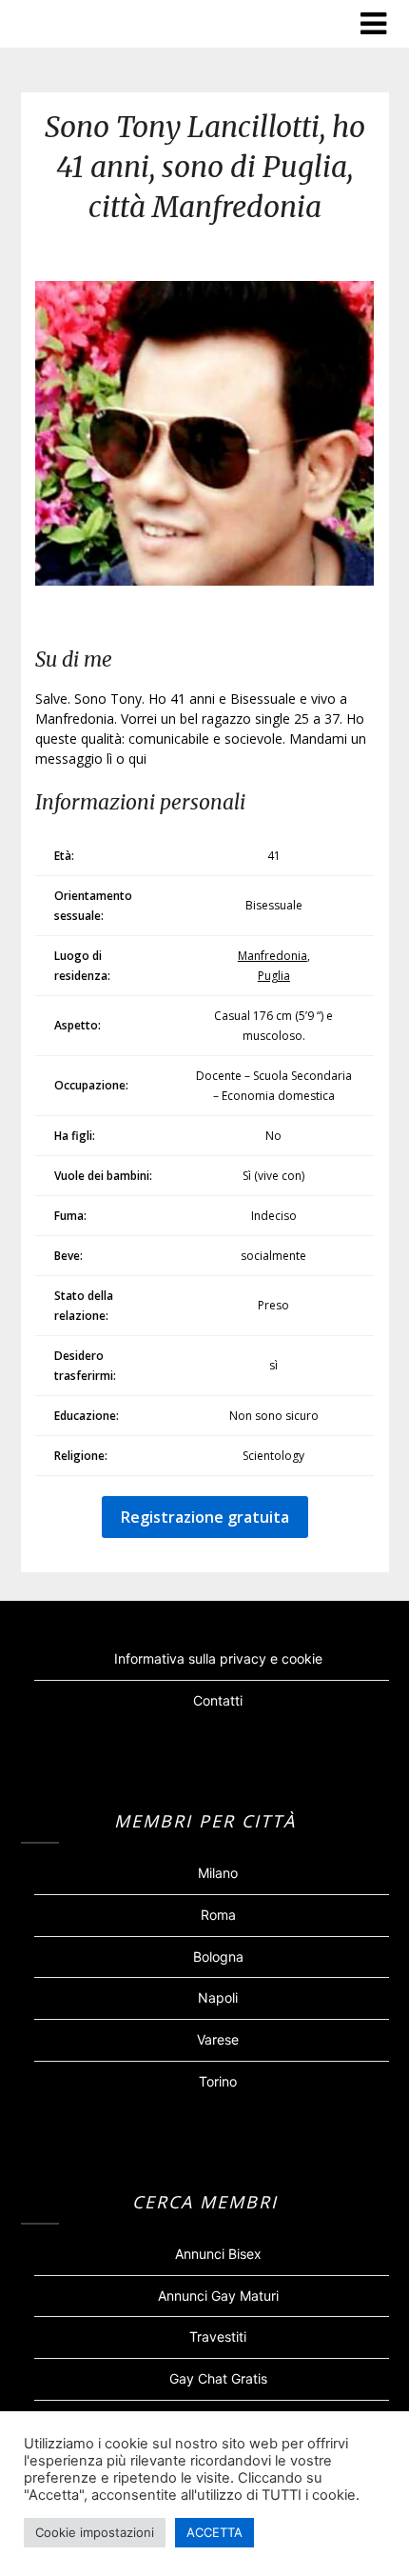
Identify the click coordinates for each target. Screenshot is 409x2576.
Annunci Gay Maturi (218, 2296)
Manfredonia (273, 956)
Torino (218, 2081)
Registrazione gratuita (205, 1517)
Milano (218, 1873)
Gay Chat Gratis (218, 2378)
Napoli (218, 1997)
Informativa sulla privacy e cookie (218, 1658)
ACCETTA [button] (214, 2532)
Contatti (218, 1700)
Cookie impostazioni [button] (95, 2532)
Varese (218, 2039)
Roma (218, 1915)
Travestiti (218, 2336)
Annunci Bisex (218, 2254)
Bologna (218, 1957)
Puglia (274, 976)
